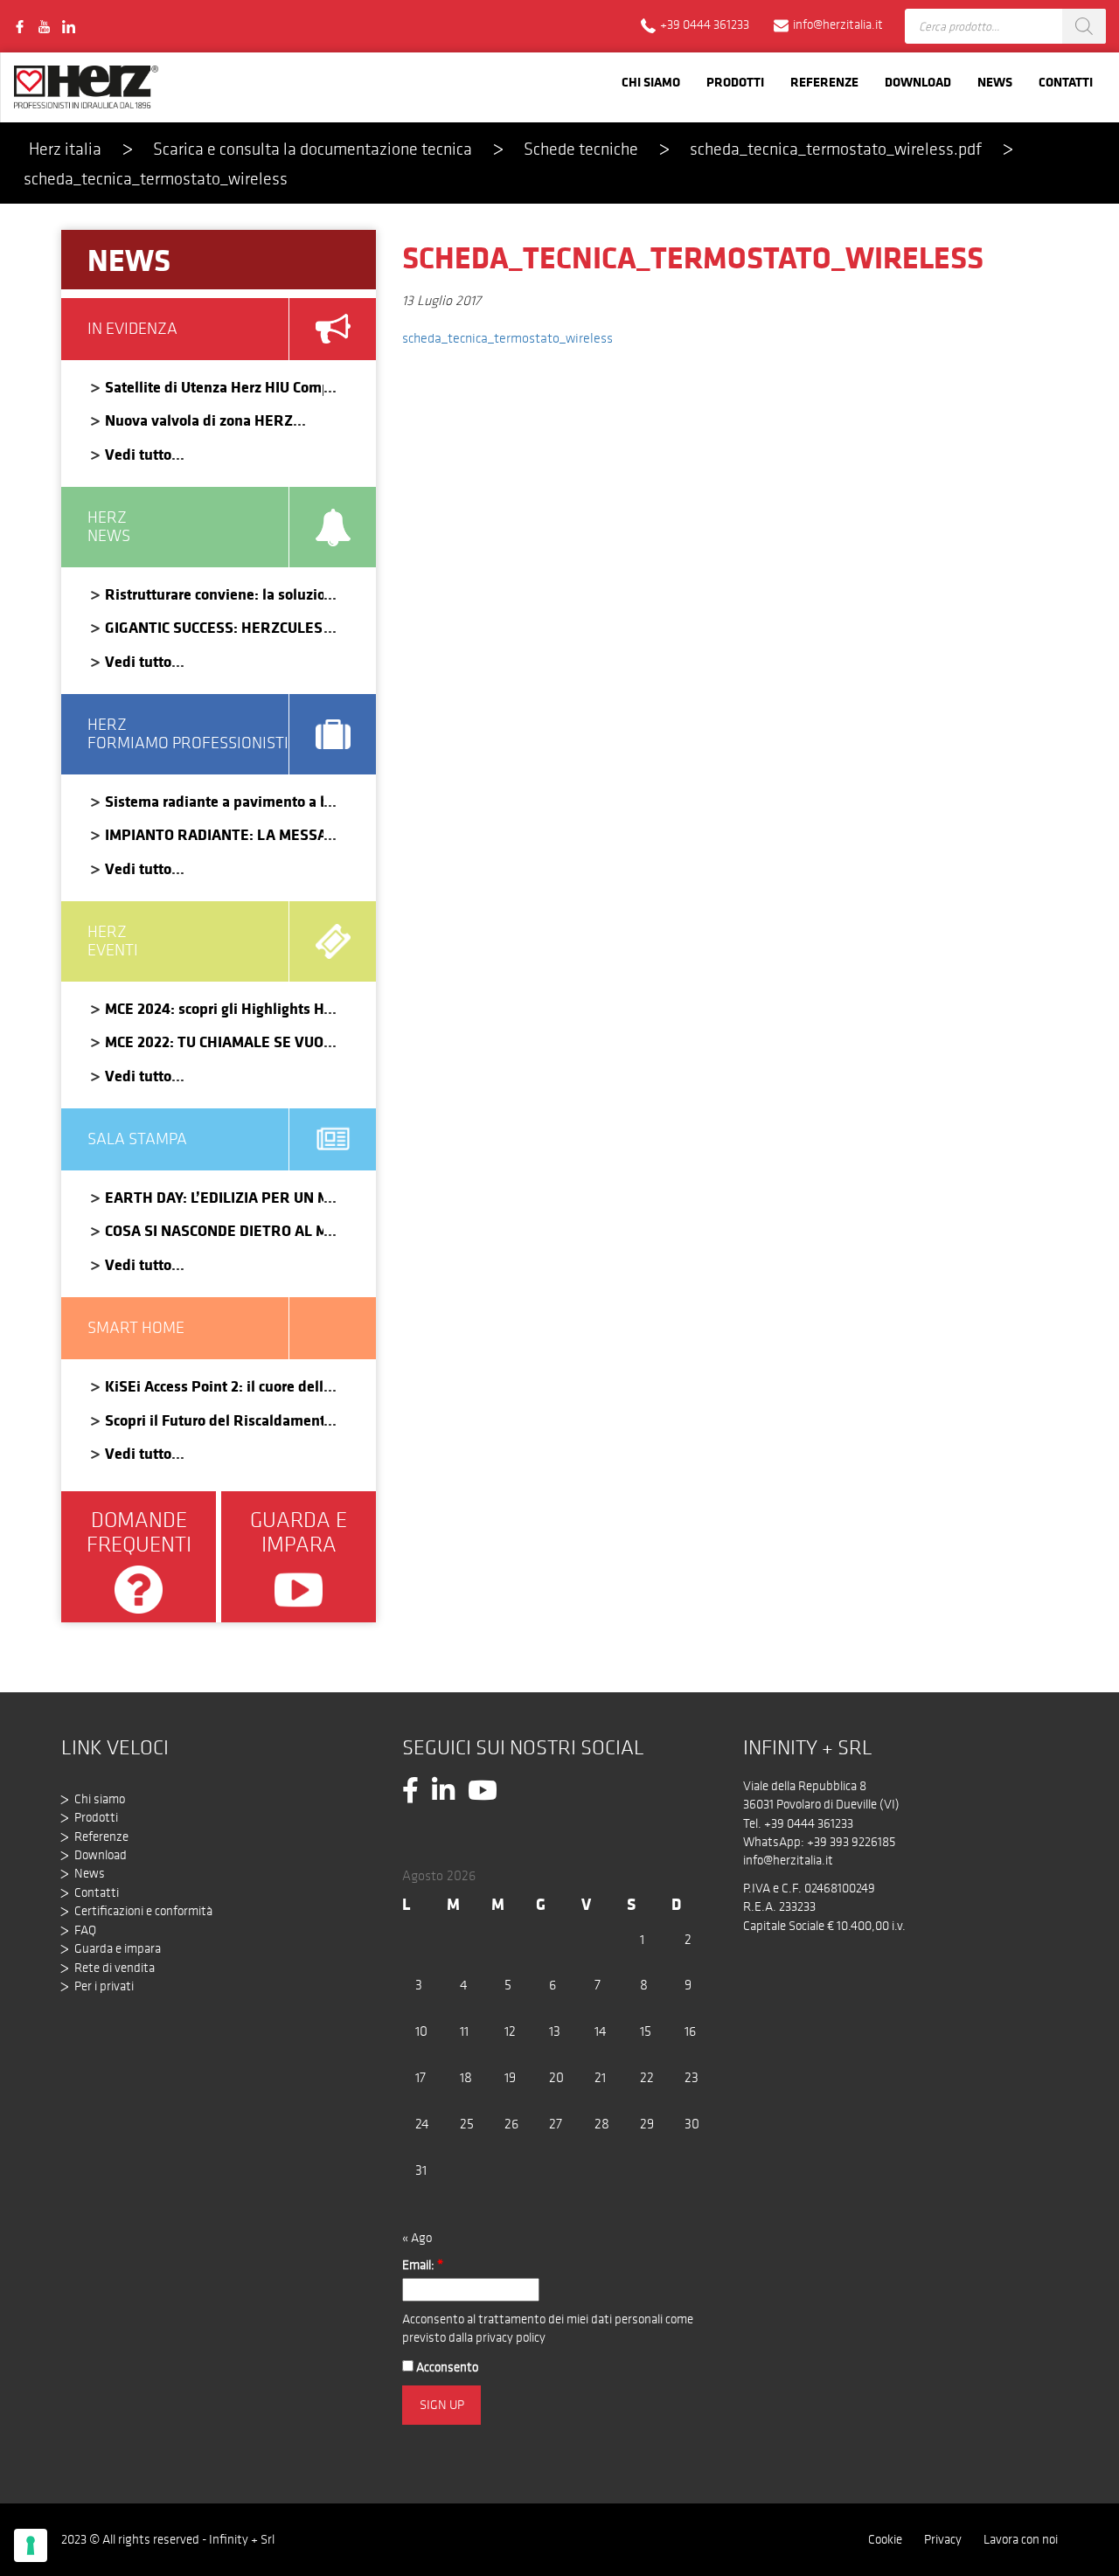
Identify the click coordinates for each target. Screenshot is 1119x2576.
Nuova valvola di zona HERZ (199, 420)
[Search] (1084, 26)
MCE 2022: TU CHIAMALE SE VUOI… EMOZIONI (214, 1042)
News (995, 82)
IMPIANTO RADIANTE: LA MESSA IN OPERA (214, 834)
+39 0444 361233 (809, 1823)
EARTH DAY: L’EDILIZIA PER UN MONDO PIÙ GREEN (214, 1197)
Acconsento (446, 2367)
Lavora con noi (1021, 2539)
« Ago (417, 2238)
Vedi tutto (138, 454)
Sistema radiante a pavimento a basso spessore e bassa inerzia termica (214, 801)
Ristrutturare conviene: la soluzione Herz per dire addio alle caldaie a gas (214, 594)
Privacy (943, 2539)
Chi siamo (651, 82)
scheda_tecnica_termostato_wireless (507, 338)
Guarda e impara (118, 1948)
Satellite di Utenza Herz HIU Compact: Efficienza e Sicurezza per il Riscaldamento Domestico (214, 387)
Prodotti (735, 82)
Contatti (1066, 82)
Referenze (824, 82)
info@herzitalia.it (788, 1860)
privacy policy (511, 2337)
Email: (423, 2265)
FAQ (85, 1930)
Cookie (885, 2539)
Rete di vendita (115, 1968)
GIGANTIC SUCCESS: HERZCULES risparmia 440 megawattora (214, 627)
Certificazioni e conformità (143, 1911)
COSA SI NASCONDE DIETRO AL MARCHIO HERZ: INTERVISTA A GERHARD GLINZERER (214, 1230)
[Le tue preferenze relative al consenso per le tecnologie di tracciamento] (31, 2545)
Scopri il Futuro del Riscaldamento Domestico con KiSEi (214, 1420)
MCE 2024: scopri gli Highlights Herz (214, 1008)
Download (918, 82)
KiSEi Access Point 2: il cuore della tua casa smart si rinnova (214, 1386)
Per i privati (104, 1986)
